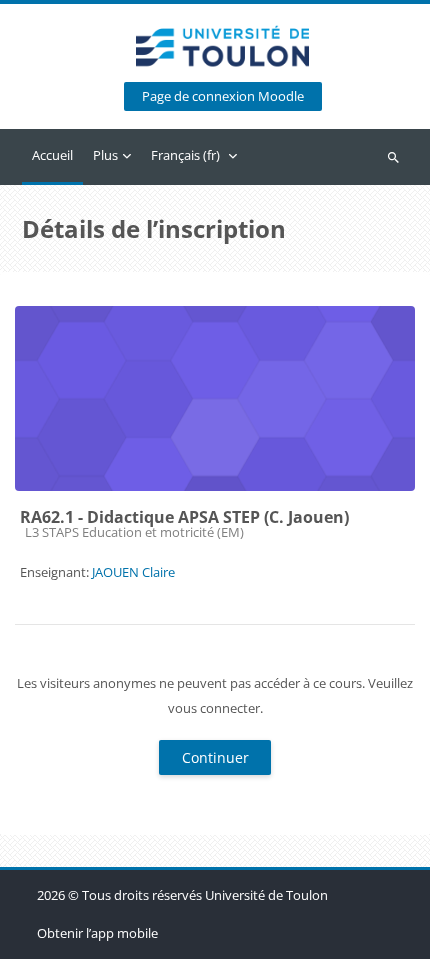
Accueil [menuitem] (52, 155)
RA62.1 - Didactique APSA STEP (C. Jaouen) (184, 517)
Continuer (215, 757)
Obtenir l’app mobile (97, 933)
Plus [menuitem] (105, 155)
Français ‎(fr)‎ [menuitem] (185, 155)
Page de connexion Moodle (223, 96)
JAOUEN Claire (133, 572)
